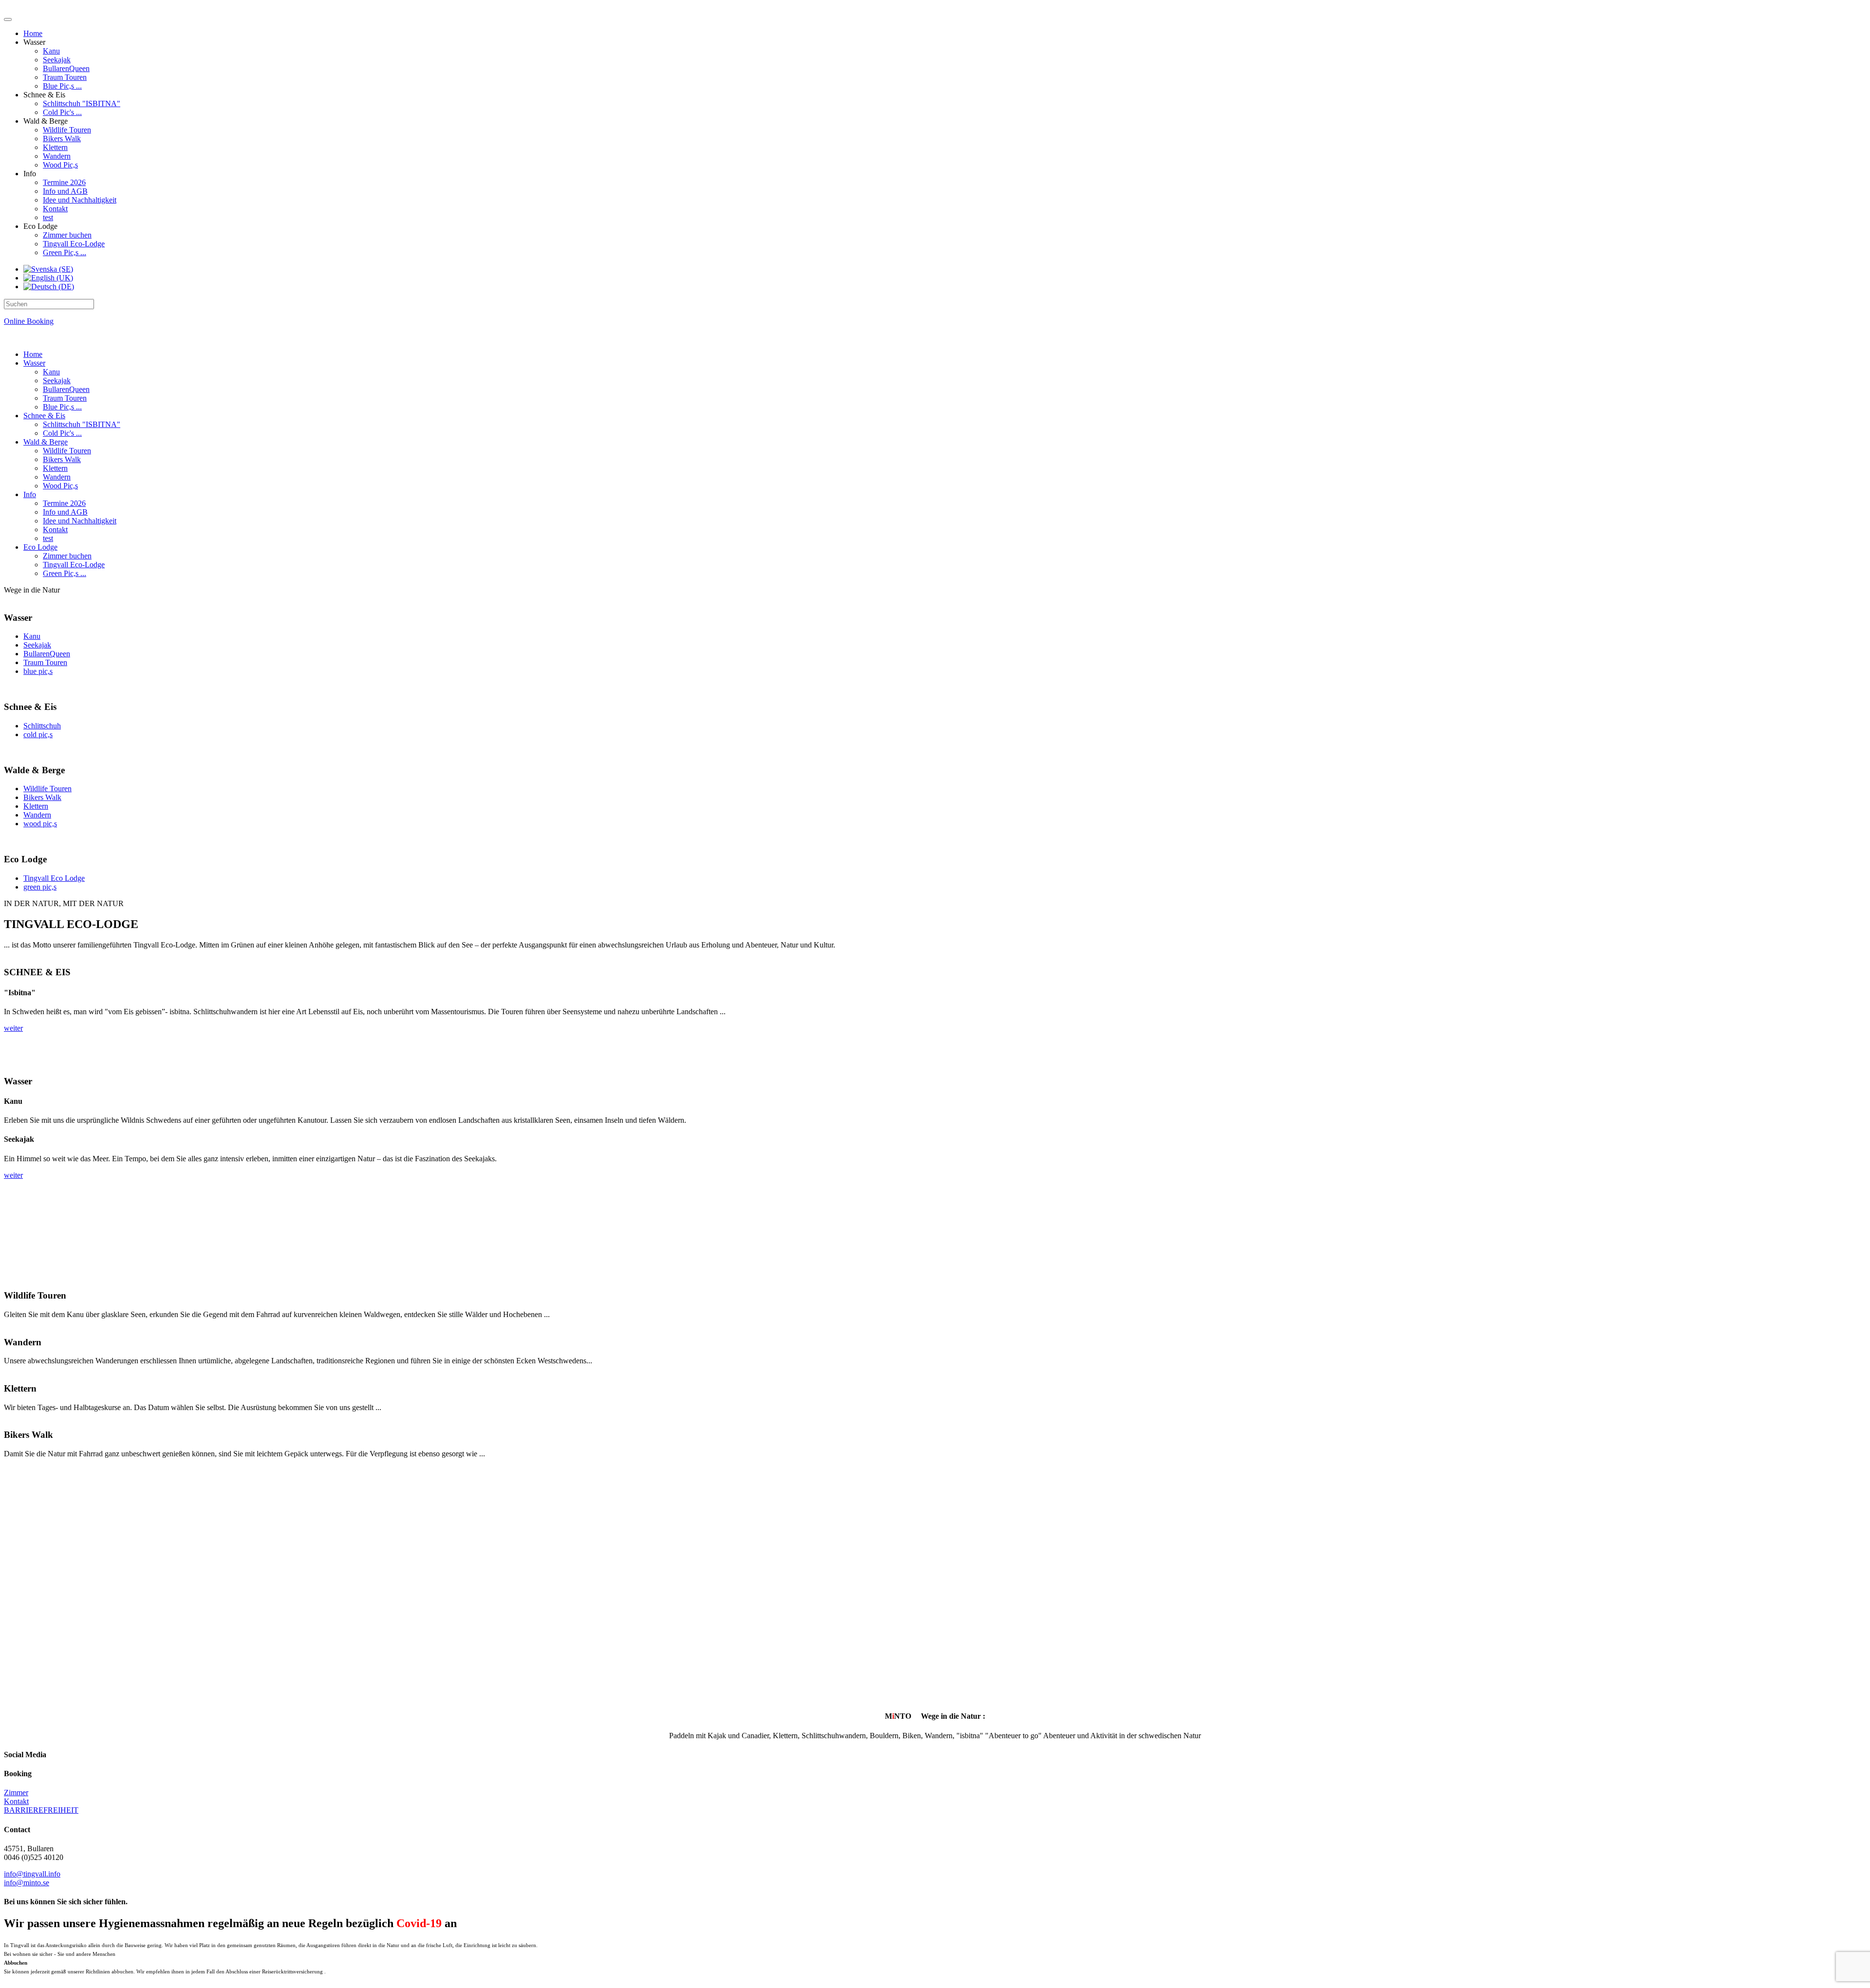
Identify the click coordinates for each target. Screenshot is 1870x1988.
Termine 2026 (64, 182)
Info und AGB (65, 191)
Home (33, 33)
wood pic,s (40, 824)
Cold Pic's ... (62, 112)
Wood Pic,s (60, 165)
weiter (13, 1028)
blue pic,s (38, 671)
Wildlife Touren (67, 130)
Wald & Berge (46, 442)
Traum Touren (65, 77)
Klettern (55, 147)
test (48, 217)
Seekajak (57, 60)
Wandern (57, 156)
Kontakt (55, 209)
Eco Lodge (40, 547)
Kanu (51, 51)
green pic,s (40, 887)
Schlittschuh (42, 726)
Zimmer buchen (67, 235)
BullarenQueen (66, 68)
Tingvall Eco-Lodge (74, 244)
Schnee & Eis (44, 416)
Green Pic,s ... (65, 252)
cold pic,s (38, 734)
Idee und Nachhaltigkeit (80, 200)
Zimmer (16, 1793)
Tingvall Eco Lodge (54, 878)
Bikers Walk (62, 139)
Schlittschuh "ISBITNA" (82, 103)
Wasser (34, 363)
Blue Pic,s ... (62, 86)
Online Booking (29, 321)
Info (30, 494)
